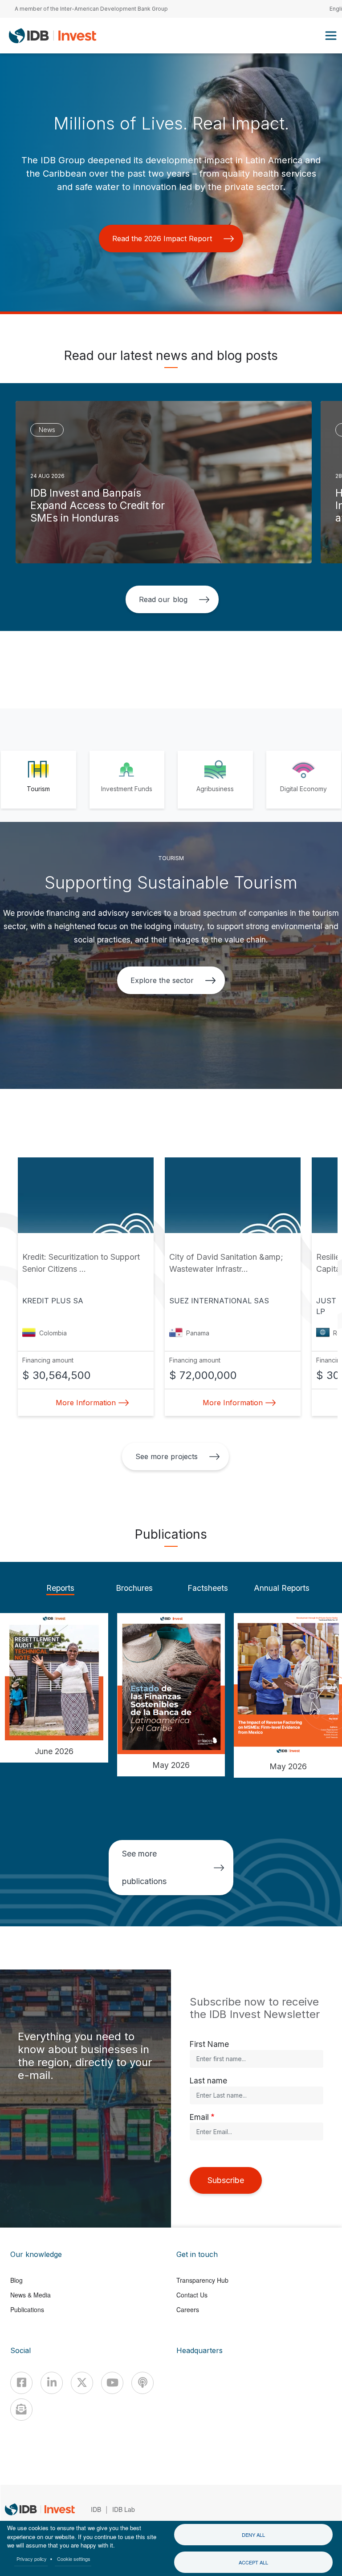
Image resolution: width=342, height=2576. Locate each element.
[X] (82, 2383)
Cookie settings (74, 2559)
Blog (16, 2280)
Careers (188, 2309)
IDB (96, 2509)
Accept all (253, 2562)
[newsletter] (21, 2410)
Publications (27, 2309)
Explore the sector (162, 980)
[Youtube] (112, 2383)
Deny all (253, 2535)
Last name (208, 2081)
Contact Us (192, 2295)
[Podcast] (142, 2383)
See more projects (167, 1456)
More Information (86, 1403)
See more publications (144, 1867)
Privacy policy (32, 2559)
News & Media (31, 2295)
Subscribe (226, 2180)
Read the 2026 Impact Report (162, 239)
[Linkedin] (52, 2383)
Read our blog (163, 599)
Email (199, 2117)
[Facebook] (21, 2383)
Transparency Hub (202, 2280)
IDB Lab (124, 2509)
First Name (209, 2044)
